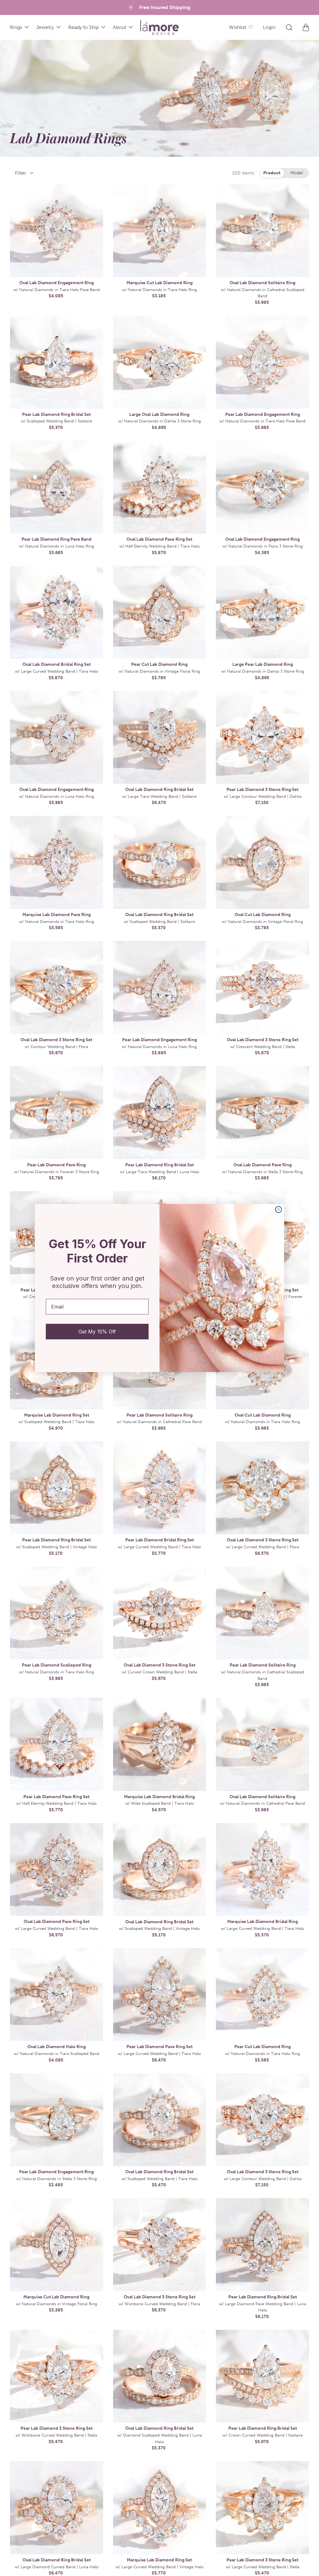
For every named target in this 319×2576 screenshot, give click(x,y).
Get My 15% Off (97, 1332)
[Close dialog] (279, 1210)
